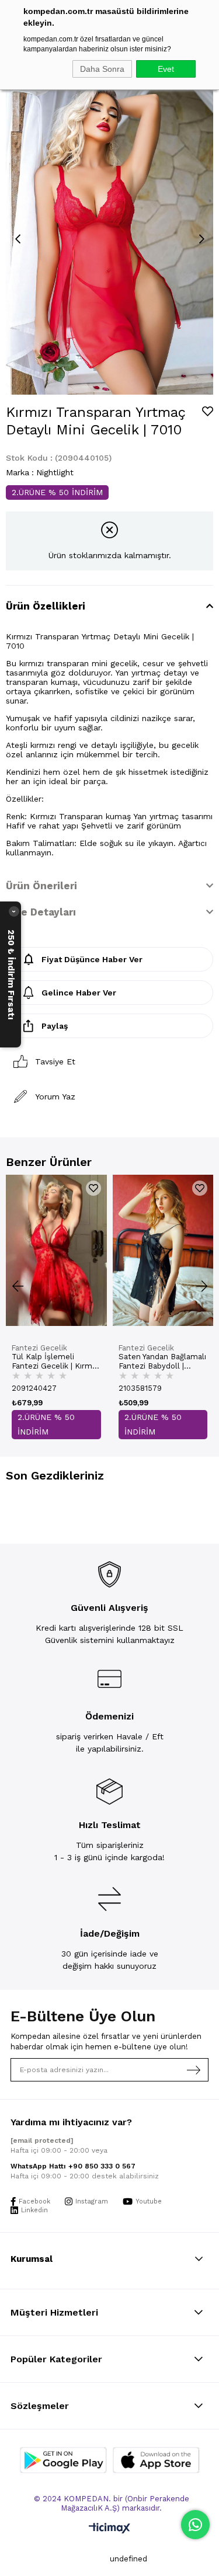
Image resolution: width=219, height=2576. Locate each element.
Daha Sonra (102, 69)
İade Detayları (41, 912)
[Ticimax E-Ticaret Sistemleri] (109, 2529)
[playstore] (63, 2460)
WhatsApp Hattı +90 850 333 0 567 (73, 2166)
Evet (166, 69)
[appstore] (156, 2460)
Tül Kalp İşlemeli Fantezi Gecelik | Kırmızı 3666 (56, 1362)
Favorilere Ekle (93, 1188)
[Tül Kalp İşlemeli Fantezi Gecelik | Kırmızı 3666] (56, 1250)
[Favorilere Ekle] (208, 411)
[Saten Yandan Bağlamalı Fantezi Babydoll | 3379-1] (163, 1250)
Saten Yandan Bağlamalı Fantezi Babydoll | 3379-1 (162, 1362)
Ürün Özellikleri (46, 606)
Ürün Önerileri (41, 886)
